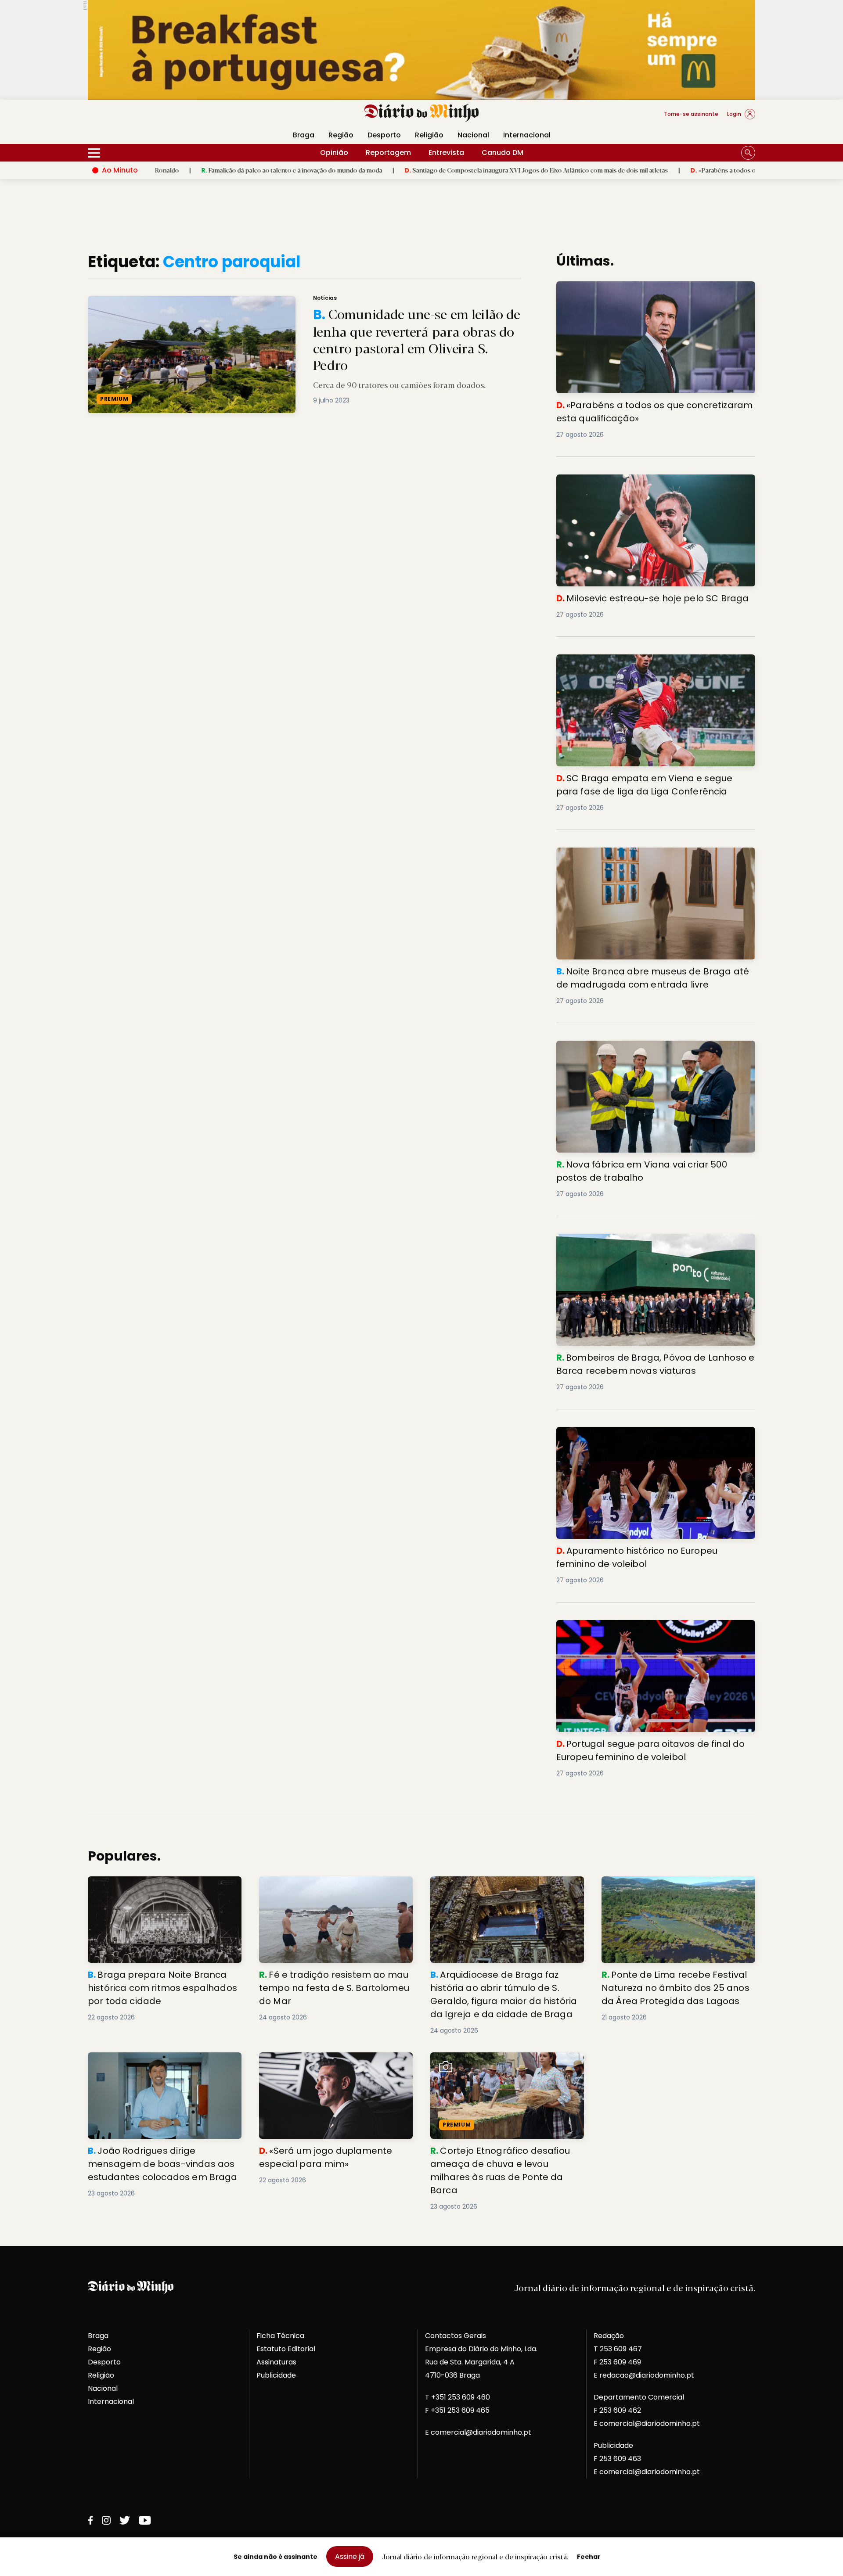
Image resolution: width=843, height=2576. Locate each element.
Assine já (350, 2556)
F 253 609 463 (617, 2459)
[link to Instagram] (106, 2520)
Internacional (527, 135)
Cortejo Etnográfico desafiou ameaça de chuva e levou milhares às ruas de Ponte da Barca (504, 2068)
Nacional (473, 135)
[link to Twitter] (125, 2520)
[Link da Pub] (421, 50)
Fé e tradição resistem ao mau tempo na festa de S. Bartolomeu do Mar (332, 1887)
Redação (609, 2336)
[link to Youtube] (145, 2520)
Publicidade (276, 2375)
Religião (429, 135)
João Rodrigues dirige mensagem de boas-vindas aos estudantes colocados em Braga (160, 2068)
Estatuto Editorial (286, 2349)
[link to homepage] (422, 113)
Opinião (334, 153)
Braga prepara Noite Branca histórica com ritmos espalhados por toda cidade (164, 1887)
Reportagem (388, 153)
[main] (421, 1232)
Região (341, 135)
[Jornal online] (133, 118)
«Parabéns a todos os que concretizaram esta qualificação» (683, 170)
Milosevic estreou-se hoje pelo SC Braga (629, 480)
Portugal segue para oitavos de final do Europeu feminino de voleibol (642, 1630)
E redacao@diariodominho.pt (644, 2375)
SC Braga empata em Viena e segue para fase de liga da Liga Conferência (652, 665)
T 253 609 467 (618, 2349)
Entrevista (446, 153)
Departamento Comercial (639, 2397)
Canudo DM (503, 153)
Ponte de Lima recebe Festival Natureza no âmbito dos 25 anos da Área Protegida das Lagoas (677, 1892)
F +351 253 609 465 (457, 2410)
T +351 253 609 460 (458, 2397)
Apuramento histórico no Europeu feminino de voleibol (653, 1432)
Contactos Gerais (456, 2336)
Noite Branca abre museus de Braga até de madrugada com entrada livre (656, 858)
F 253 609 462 (617, 2410)
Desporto (384, 135)
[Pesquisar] (748, 153)
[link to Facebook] (90, 2520)
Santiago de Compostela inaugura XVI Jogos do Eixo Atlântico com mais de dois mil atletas (443, 170)
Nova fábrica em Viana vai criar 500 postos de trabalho (655, 1046)
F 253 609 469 (617, 2362)
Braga (304, 135)
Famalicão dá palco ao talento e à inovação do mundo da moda (198, 170)
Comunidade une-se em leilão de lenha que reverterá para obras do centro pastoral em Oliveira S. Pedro (253, 301)
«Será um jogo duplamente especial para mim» (333, 2063)
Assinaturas (276, 2362)
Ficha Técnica (280, 2336)
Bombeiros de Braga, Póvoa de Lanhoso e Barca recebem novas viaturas (642, 1244)
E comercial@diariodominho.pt (478, 2432)
